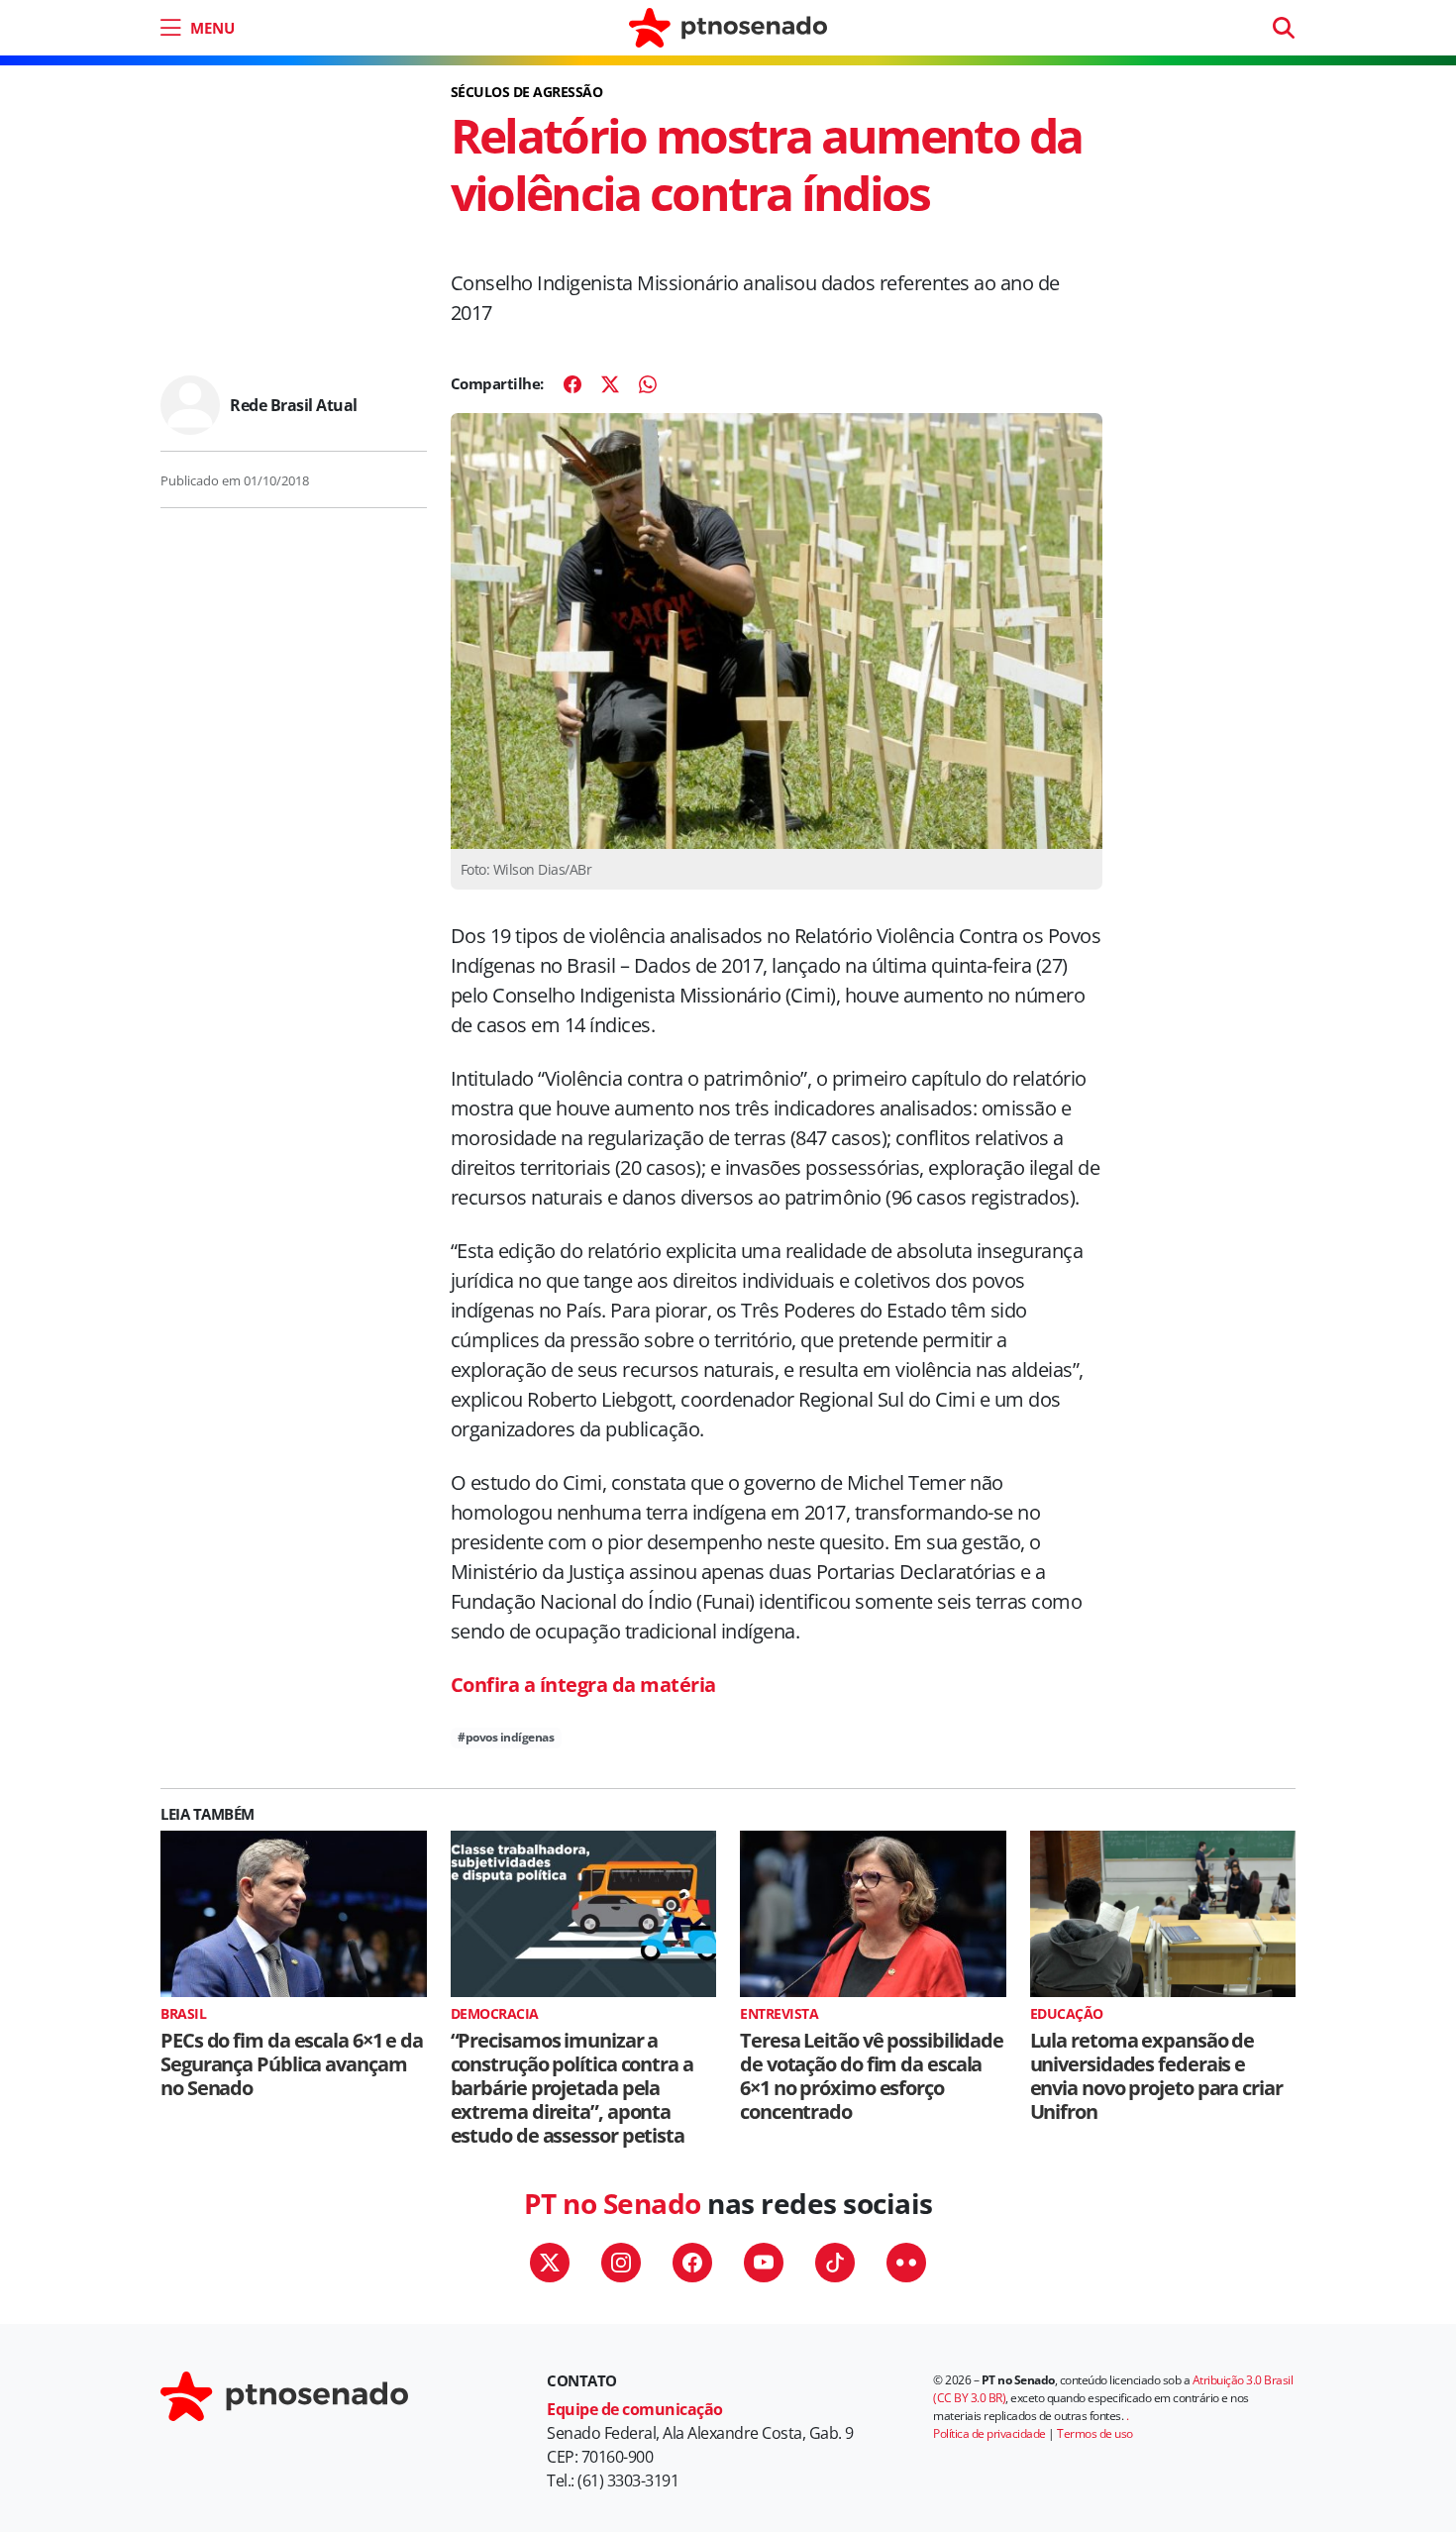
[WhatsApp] (648, 384)
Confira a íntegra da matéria (583, 1685)
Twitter (550, 2263)
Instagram (621, 2263)
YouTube (764, 2263)
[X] (610, 384)
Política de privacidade (989, 2433)
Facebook (692, 2263)
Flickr (906, 2263)
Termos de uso (1095, 2433)
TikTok (835, 2263)
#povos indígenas (506, 1737)
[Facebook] (572, 384)
